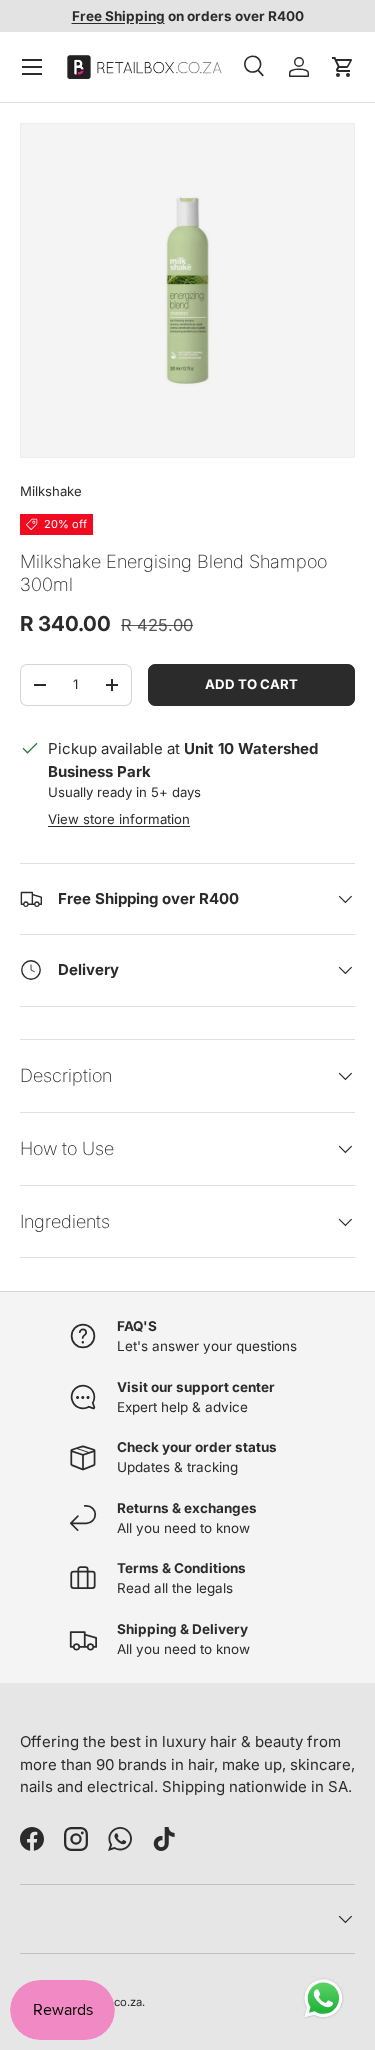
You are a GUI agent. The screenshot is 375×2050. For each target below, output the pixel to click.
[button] (343, 67)
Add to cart (251, 684)
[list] (187, 290)
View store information (119, 819)
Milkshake (51, 491)
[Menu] (32, 67)
